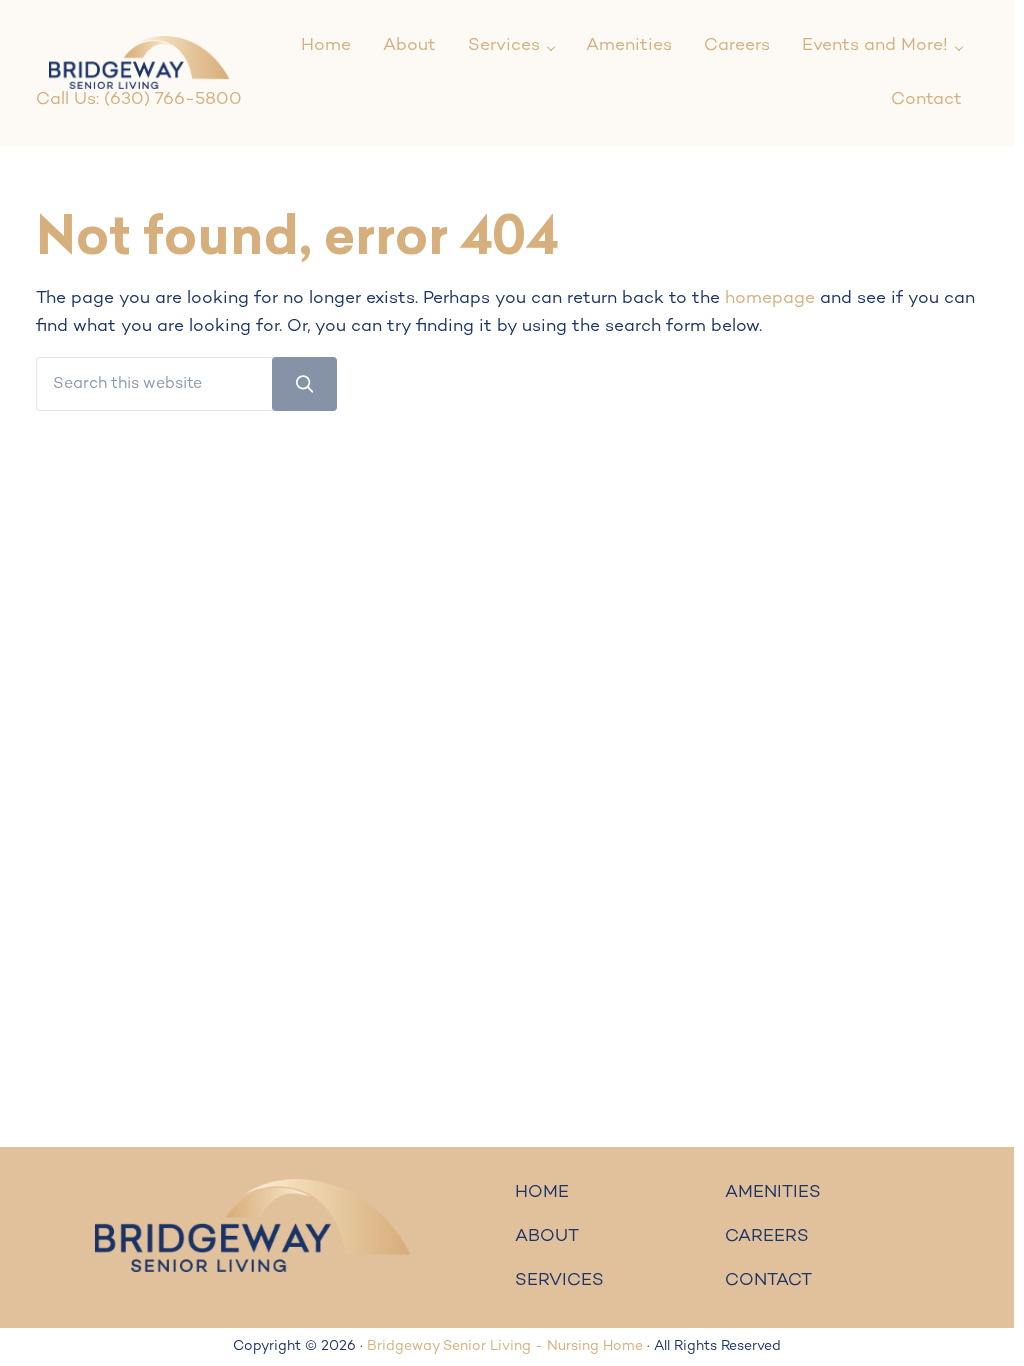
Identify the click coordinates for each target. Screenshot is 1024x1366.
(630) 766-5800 (173, 100)
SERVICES (559, 1281)
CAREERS (767, 1237)
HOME (542, 1193)
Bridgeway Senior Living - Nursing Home (505, 1346)
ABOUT (547, 1237)
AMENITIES (773, 1193)
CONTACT (768, 1281)
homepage (770, 299)
